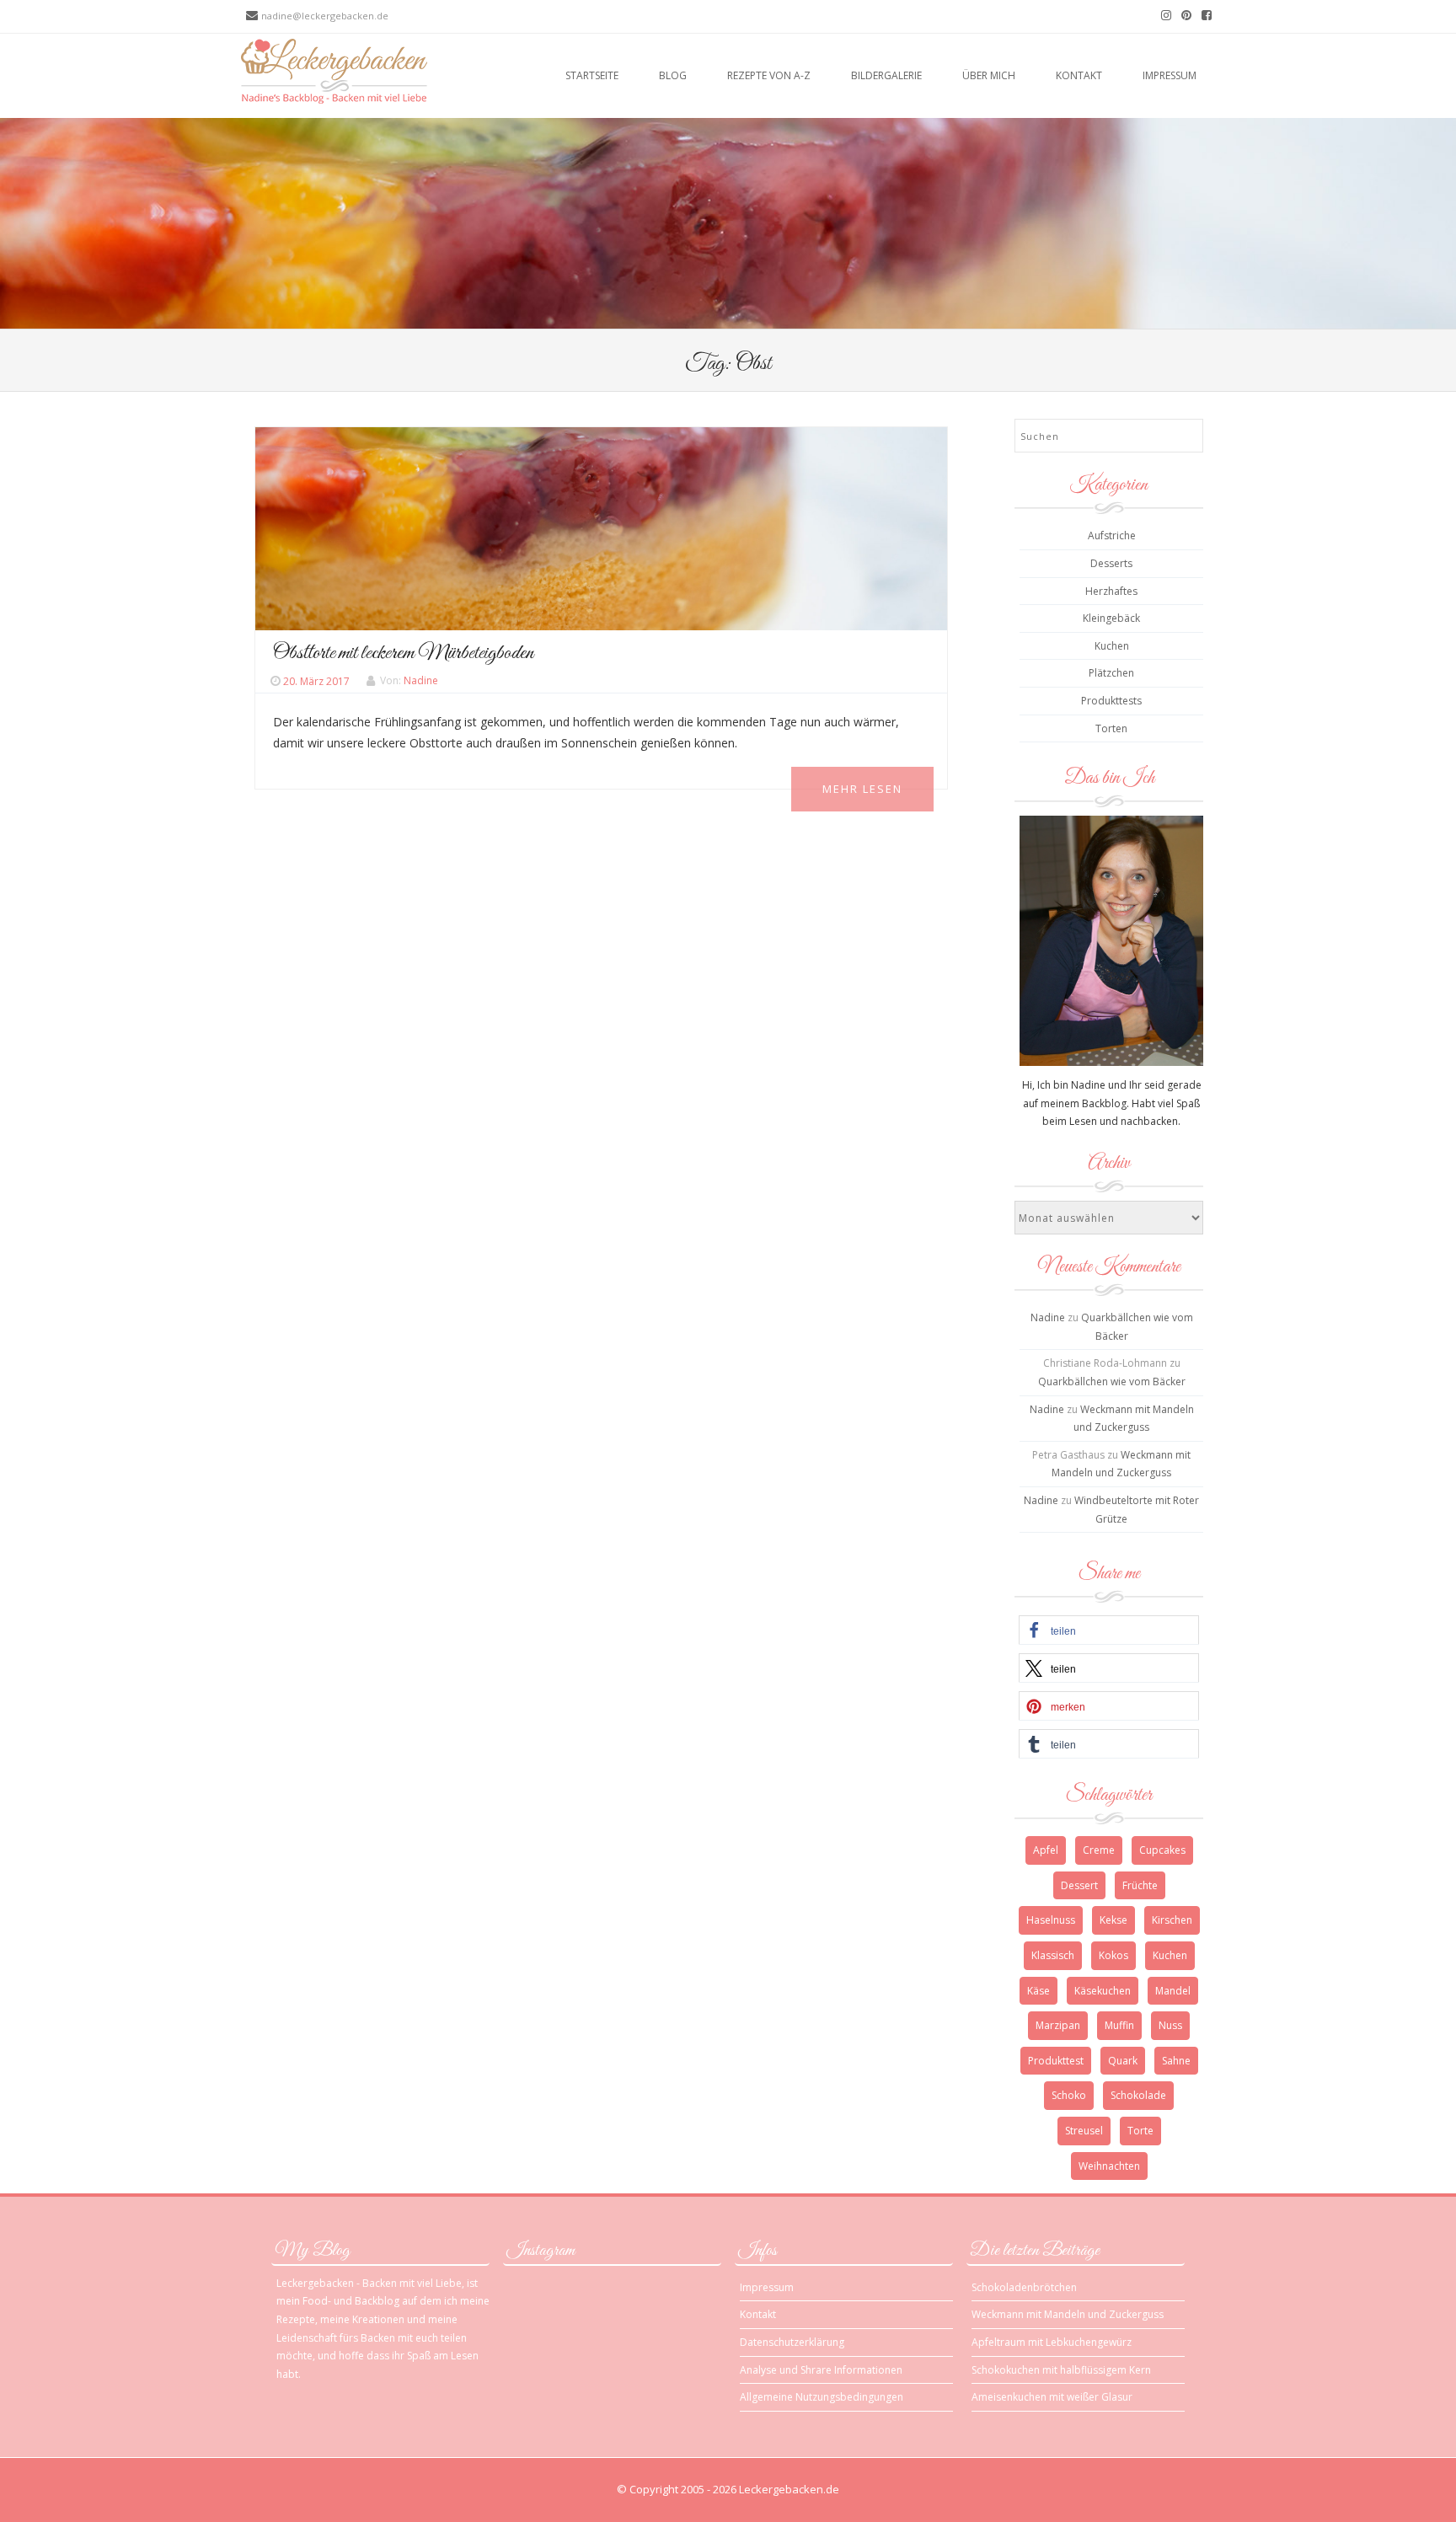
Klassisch (1053, 1955)
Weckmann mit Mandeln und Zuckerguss (1068, 2314)
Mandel (1173, 1991)
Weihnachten (1109, 2166)
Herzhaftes (1111, 591)
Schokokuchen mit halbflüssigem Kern (1061, 2370)
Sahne (1176, 2061)
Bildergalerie (886, 75)
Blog (673, 75)
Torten (1111, 728)
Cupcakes (1162, 1850)
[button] (1108, 1630)
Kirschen (1172, 1920)
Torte (1140, 2131)
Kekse (1113, 1920)
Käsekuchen (1103, 1991)
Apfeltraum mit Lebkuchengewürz (1052, 2342)
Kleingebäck (1111, 618)
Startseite (592, 75)
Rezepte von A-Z (769, 75)
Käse (1038, 1991)
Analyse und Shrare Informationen (821, 2370)
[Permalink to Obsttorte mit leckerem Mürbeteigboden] (601, 527)
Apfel (1046, 1850)
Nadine (421, 681)
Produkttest (1056, 2061)
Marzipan (1058, 2025)
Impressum (1170, 75)
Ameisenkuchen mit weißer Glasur (1052, 2397)
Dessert (1079, 1885)
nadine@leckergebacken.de (325, 16)
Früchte (1140, 1885)
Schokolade (1138, 2095)
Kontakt (1079, 75)
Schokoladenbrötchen (1024, 2287)
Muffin (1119, 2025)
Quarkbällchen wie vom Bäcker (1112, 1381)
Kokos (1113, 1955)
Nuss (1170, 2025)
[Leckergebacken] (334, 70)
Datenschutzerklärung (792, 2342)
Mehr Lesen (862, 789)
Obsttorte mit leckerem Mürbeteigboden (403, 653)
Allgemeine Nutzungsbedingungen (822, 2397)
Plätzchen (1111, 673)
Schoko (1069, 2095)
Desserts (1111, 563)
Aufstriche (1112, 535)
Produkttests (1111, 701)
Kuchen (1112, 646)
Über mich (989, 75)
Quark (1123, 2061)
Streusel (1084, 2131)
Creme (1099, 1850)
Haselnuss (1051, 1920)
